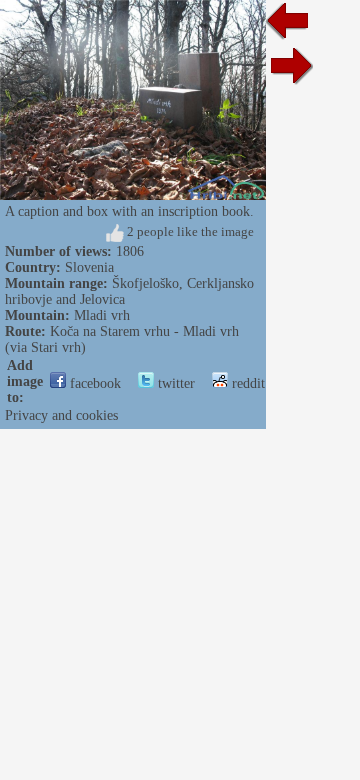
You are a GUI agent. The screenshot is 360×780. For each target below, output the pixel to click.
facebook (93, 383)
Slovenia (89, 267)
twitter (174, 383)
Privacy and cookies (61, 415)
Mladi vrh (102, 315)
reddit (246, 383)
